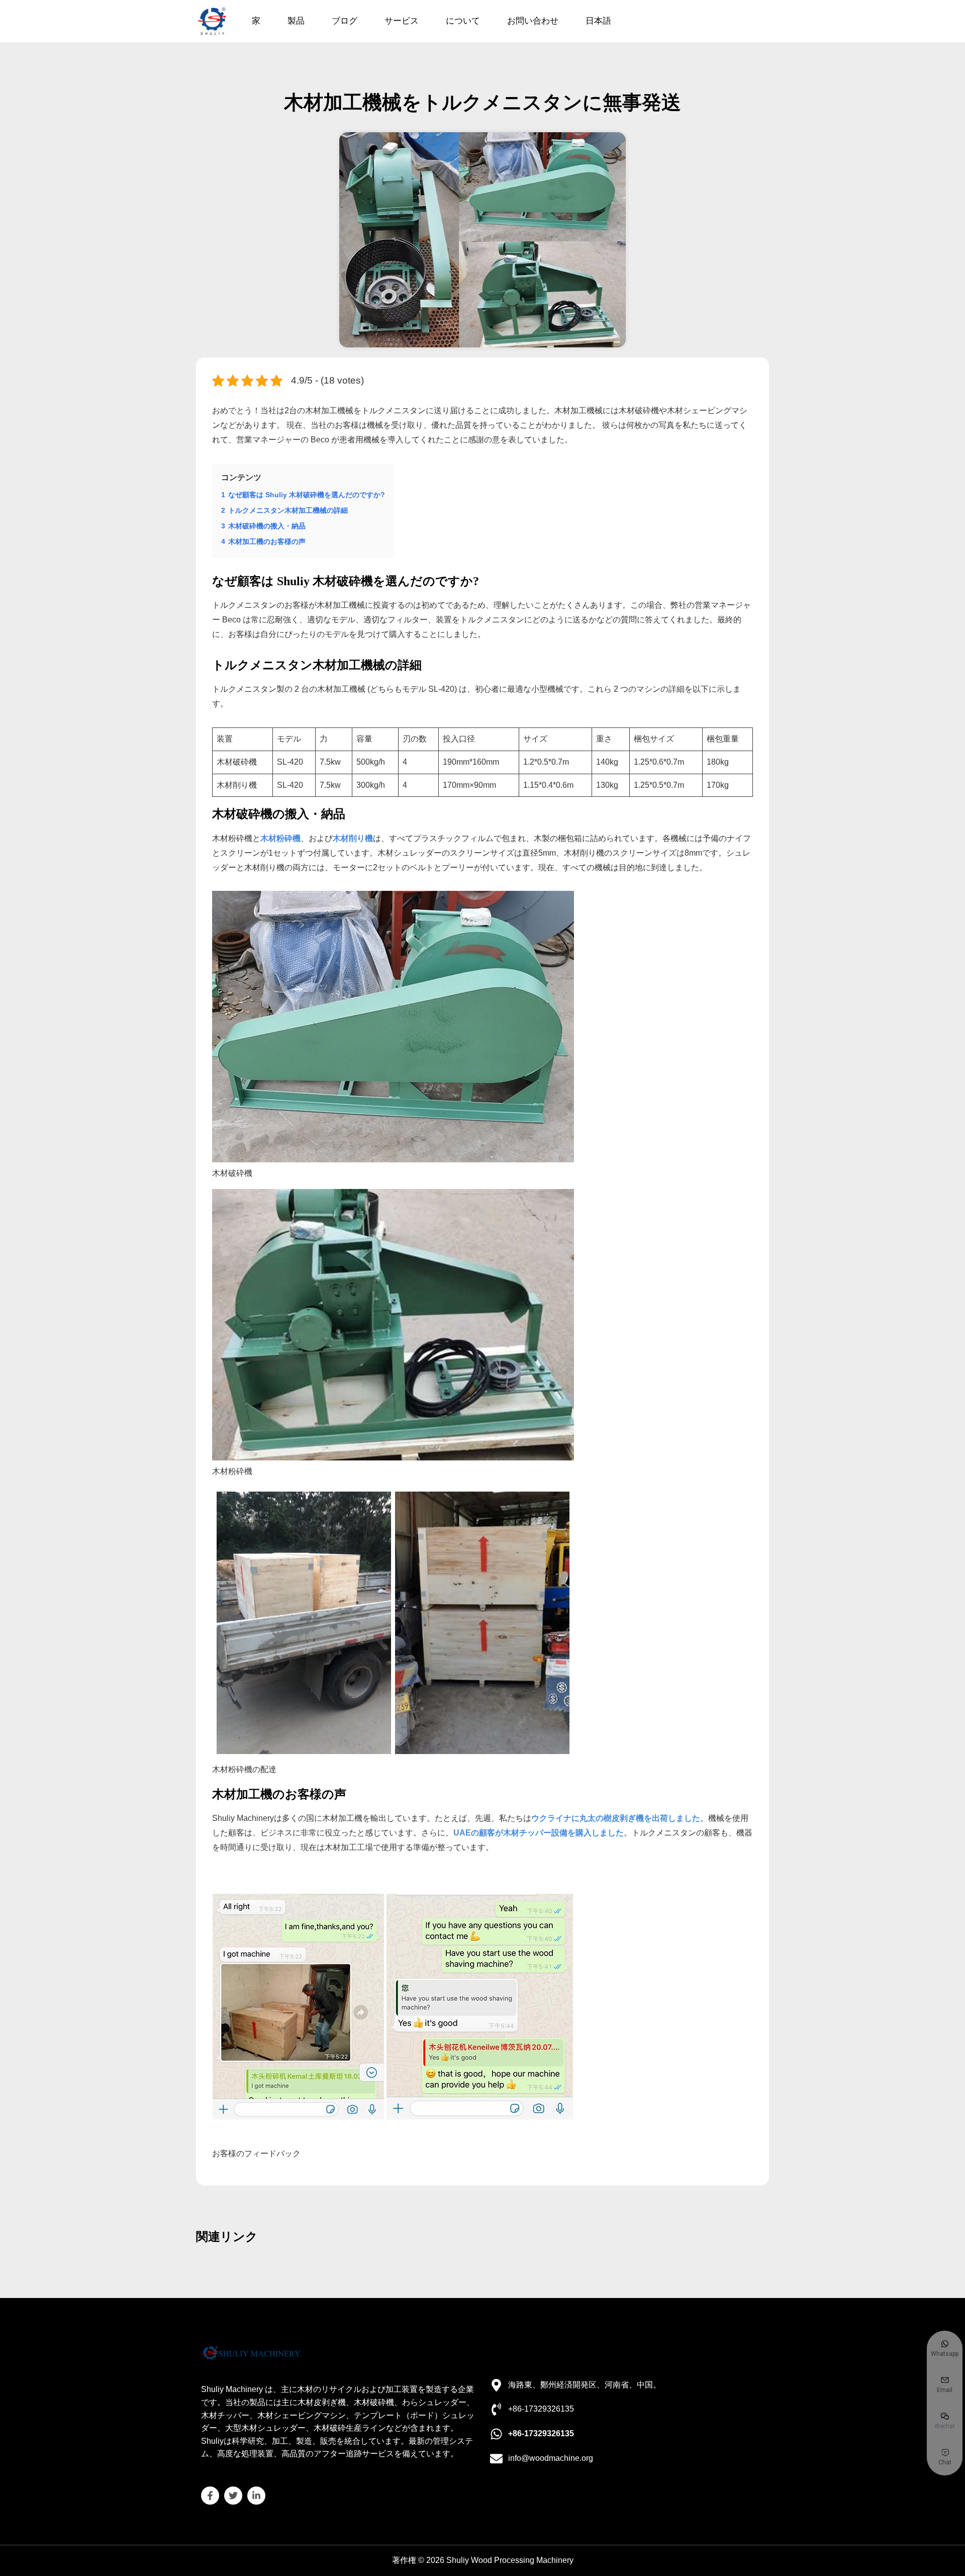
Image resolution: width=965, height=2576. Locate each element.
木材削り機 (353, 838)
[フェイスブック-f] (210, 2496)
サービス (402, 21)
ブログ (345, 21)
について (463, 21)
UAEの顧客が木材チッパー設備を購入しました (539, 1833)
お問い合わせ (533, 21)
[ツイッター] (233, 2496)
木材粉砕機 (280, 838)
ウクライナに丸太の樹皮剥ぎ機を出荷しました (616, 1818)
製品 (296, 21)
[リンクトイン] (256, 2496)
